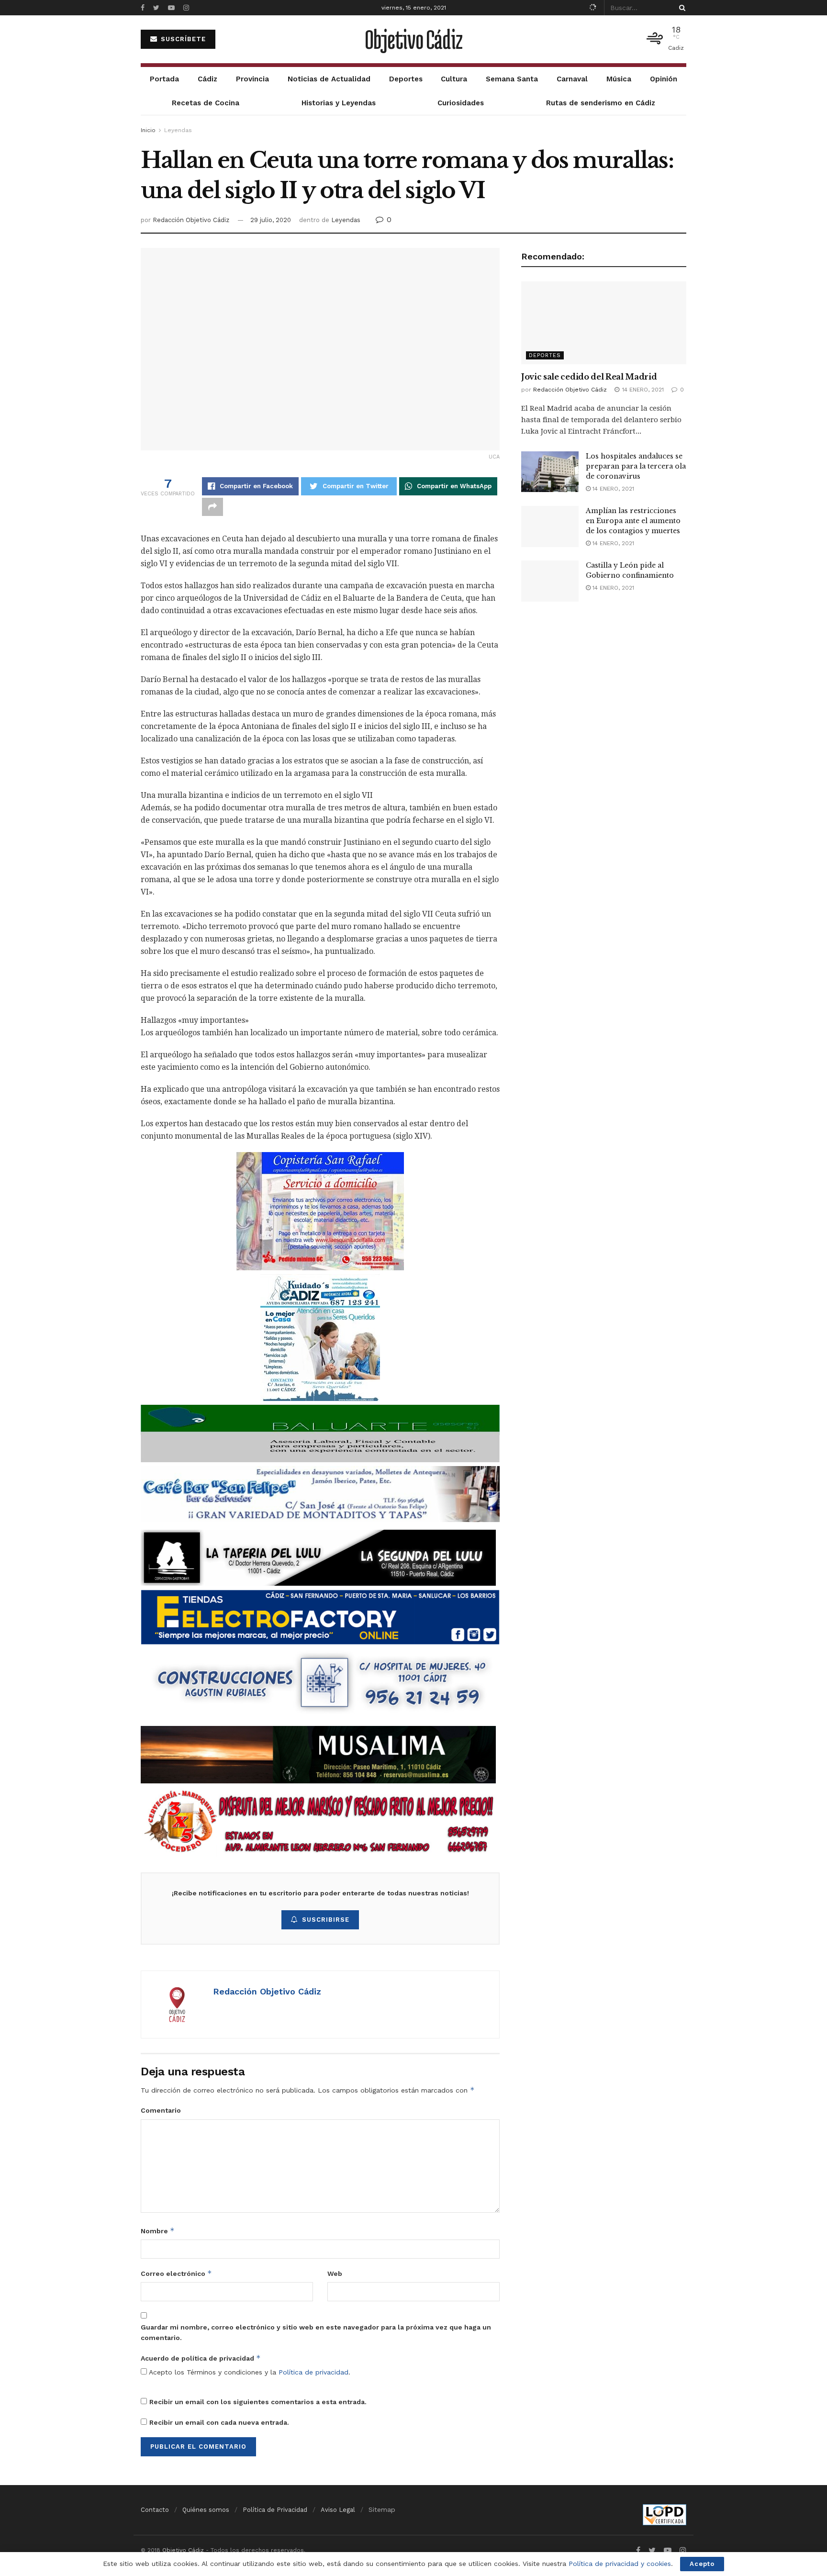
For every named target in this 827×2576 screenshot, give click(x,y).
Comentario (161, 2110)
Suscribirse (326, 1920)
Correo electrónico (176, 2273)
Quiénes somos (206, 2510)
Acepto (702, 2564)
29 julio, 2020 (271, 220)
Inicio (148, 130)
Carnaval (572, 79)
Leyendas (178, 130)
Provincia (252, 79)
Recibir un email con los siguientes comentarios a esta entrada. (258, 2402)
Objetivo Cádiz (413, 39)
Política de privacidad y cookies (620, 2564)
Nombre (158, 2231)
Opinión (664, 79)
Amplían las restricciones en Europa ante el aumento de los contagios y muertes (633, 521)
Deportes (406, 79)
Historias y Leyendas (339, 103)
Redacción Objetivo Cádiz (191, 220)
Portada (164, 79)
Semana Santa (512, 79)
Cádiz (207, 79)
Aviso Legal (338, 2510)
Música (619, 79)
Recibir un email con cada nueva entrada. (219, 2422)
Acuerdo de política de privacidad (201, 2358)
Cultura (454, 79)
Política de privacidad (313, 2372)
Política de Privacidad (275, 2510)
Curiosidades (461, 103)
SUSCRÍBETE (182, 39)
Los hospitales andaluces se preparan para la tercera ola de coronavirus (636, 466)
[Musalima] (318, 1754)
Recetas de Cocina (206, 103)
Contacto (155, 2510)
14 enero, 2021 (612, 489)
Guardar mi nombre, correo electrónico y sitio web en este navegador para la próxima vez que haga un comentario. (316, 2332)
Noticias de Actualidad (329, 79)
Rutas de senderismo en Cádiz (601, 103)
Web (335, 2274)
